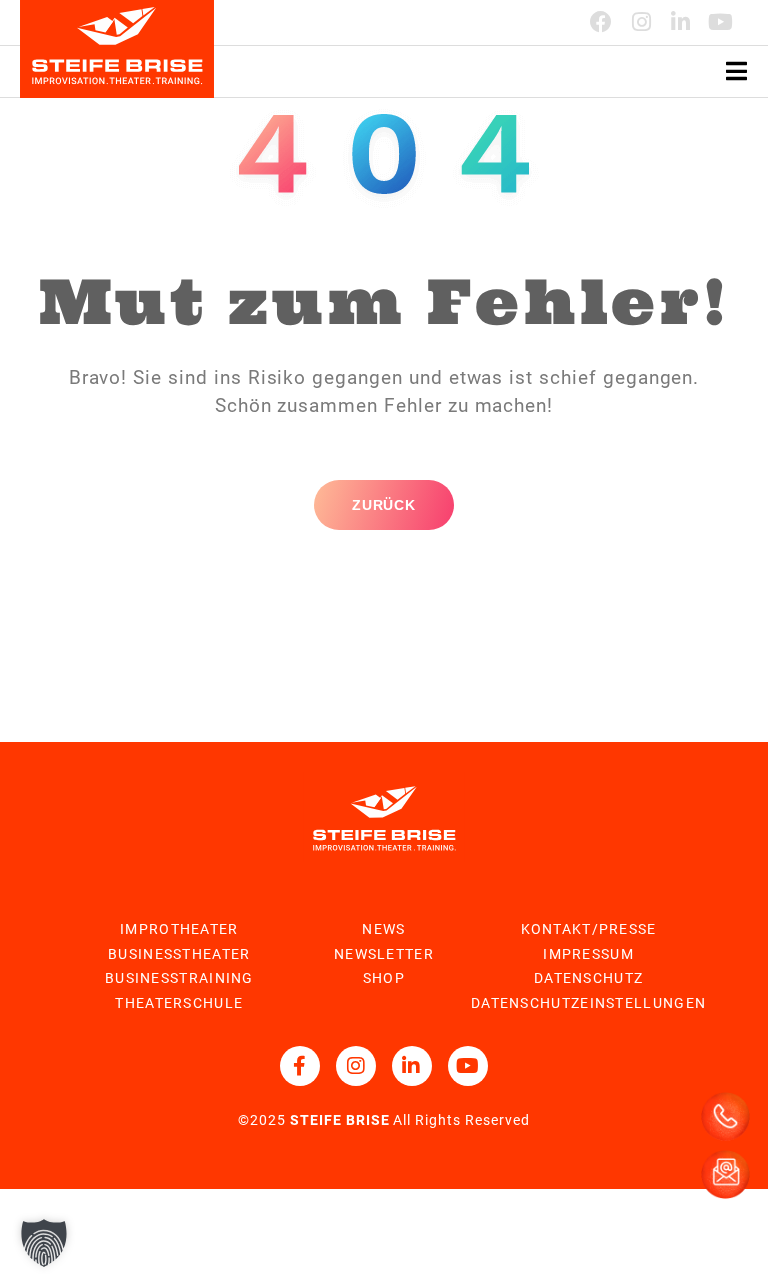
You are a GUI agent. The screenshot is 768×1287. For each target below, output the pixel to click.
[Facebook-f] (300, 1066)
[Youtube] (721, 22)
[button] (44, 1243)
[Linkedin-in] (681, 22)
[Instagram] (642, 22)
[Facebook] (602, 22)
